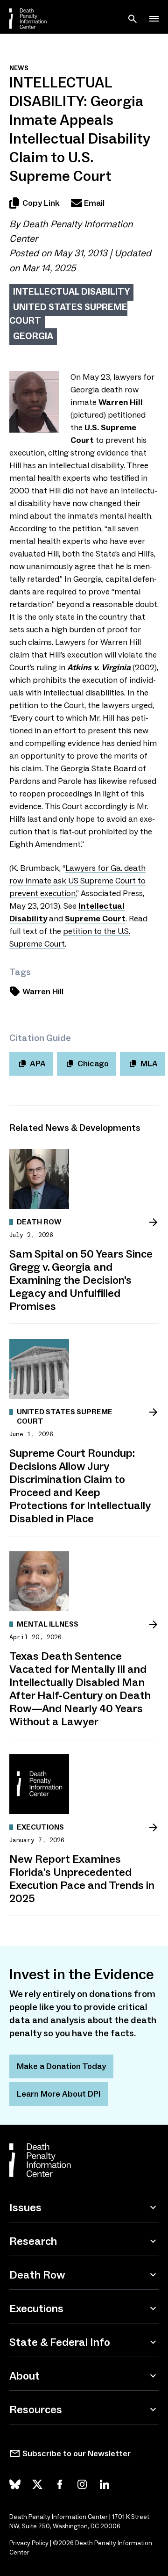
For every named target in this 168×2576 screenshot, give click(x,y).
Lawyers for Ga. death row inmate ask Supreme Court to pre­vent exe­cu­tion (77, 881)
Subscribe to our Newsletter (77, 2453)
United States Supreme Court (68, 314)
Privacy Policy (29, 2543)
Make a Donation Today (61, 2066)
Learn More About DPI (59, 2094)
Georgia (33, 336)
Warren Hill (43, 991)
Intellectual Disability (71, 291)
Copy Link (41, 203)
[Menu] (154, 19)
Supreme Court (95, 919)
